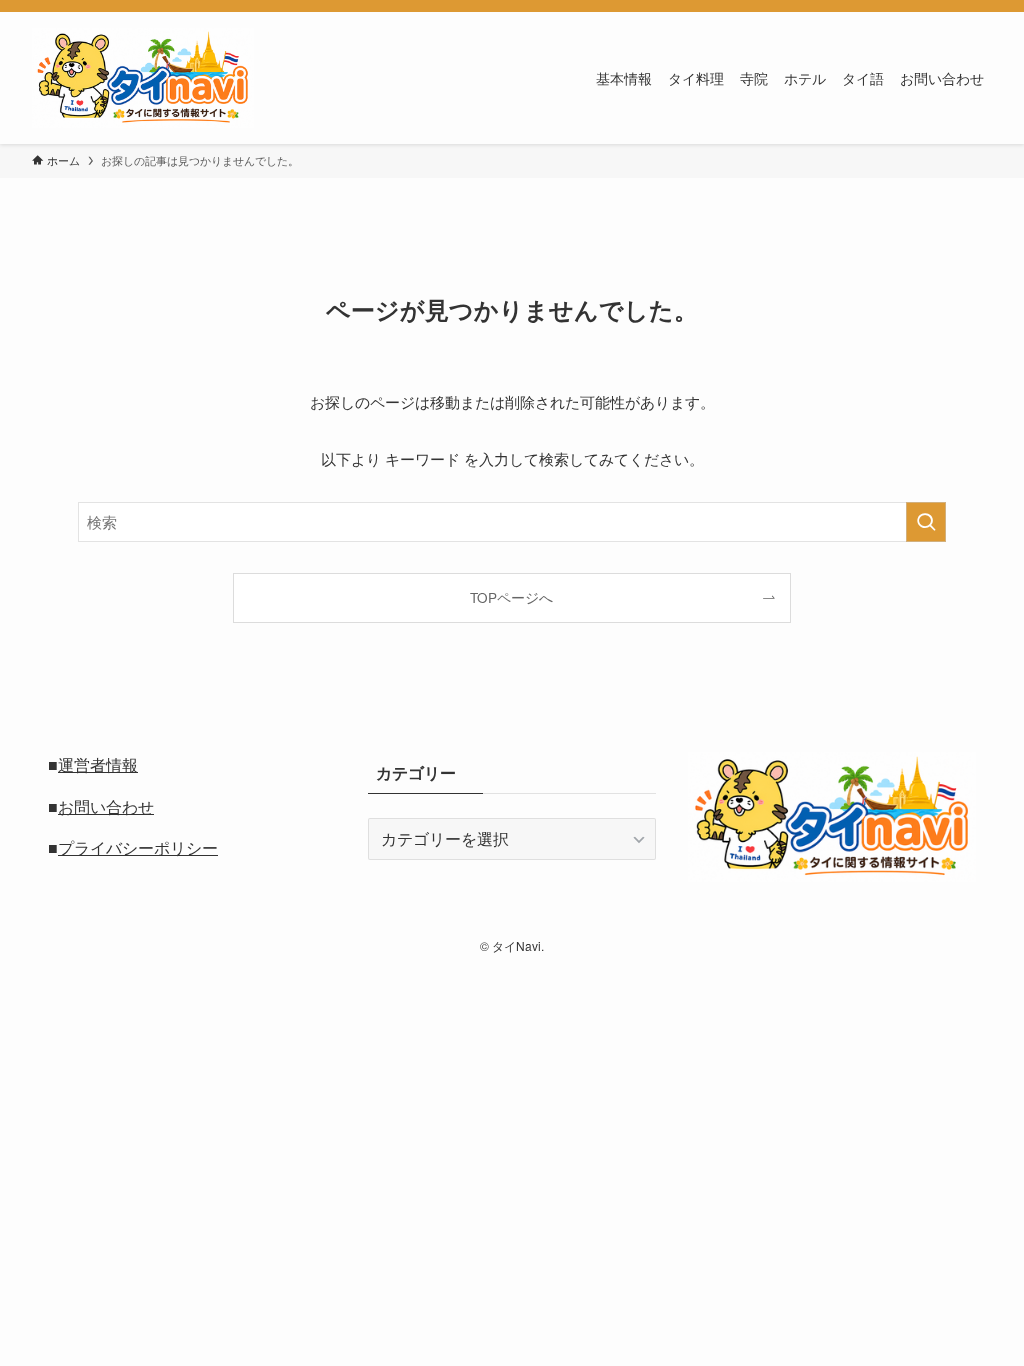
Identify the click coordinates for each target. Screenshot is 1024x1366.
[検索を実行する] (926, 522)
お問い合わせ (106, 806)
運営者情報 (98, 764)
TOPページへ (511, 597)
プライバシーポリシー (138, 847)
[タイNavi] (143, 78)
